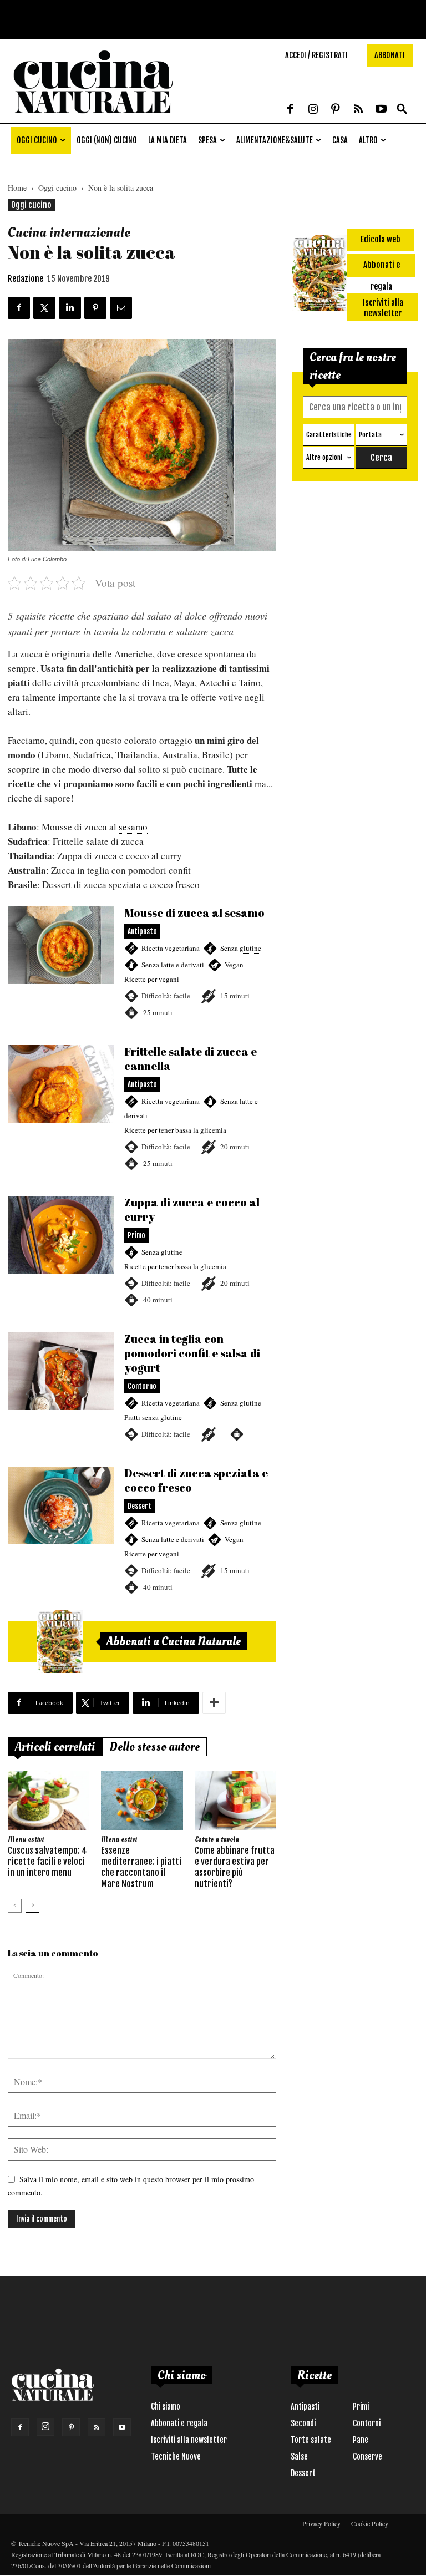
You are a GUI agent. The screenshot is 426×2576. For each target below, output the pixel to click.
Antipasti (305, 2407)
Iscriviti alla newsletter (189, 2440)
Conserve (367, 2456)
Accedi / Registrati (316, 55)
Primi (361, 2407)
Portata (370, 435)
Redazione (26, 279)
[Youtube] (381, 110)
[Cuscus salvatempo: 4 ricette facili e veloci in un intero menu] (49, 1800)
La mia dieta (168, 140)
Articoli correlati (55, 1747)
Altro (368, 140)
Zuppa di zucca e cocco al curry (142, 1251)
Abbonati (390, 55)
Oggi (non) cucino (107, 140)
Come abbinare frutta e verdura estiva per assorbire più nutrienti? (235, 1867)
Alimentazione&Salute (275, 140)
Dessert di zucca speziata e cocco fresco (142, 1530)
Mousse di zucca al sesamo (142, 963)
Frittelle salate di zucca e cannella (142, 1108)
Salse (299, 2456)
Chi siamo (166, 2407)
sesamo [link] (133, 827)
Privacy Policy (321, 2523)
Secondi (303, 2423)
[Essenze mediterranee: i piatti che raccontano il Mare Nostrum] (142, 1800)
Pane (361, 2440)
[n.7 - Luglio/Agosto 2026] (60, 1641)
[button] (402, 110)
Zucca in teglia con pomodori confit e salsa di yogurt (142, 1387)
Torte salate (311, 2440)
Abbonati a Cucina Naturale (174, 1641)
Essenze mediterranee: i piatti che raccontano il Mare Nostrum (141, 1867)
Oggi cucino (37, 140)
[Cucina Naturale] (93, 117)
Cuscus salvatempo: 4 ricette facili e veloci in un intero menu (47, 1862)
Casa (340, 140)
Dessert (303, 2473)
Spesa (207, 140)
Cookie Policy (370, 2523)
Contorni (367, 2423)
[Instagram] (313, 110)
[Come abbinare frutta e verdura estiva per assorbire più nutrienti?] (235, 1800)
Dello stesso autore (155, 1747)
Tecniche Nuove (176, 2456)
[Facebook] (290, 110)
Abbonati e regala (179, 2423)
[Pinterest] (336, 110)
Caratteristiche (329, 435)
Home (17, 188)
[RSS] (358, 110)
